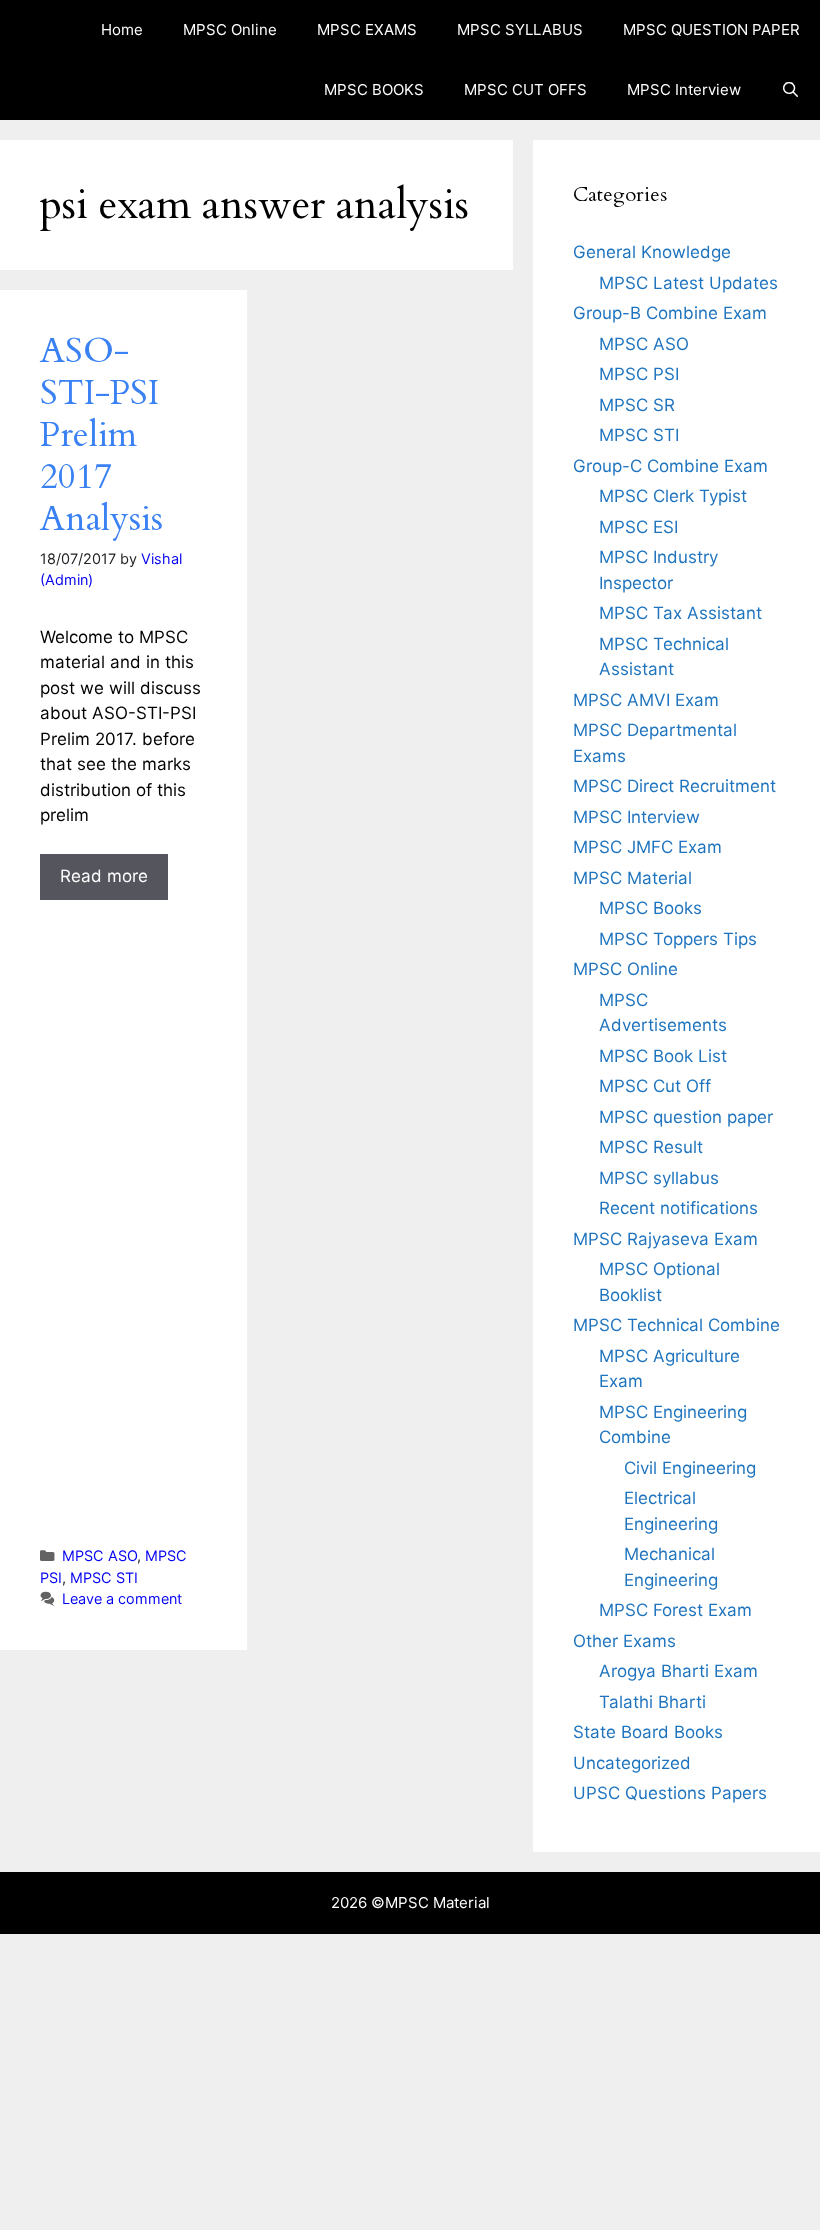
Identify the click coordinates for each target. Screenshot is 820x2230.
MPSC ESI (638, 527)
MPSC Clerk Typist (673, 496)
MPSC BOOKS (374, 89)
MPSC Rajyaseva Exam (665, 1239)
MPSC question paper (686, 1117)
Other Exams (624, 1641)
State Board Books (648, 1732)
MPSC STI (104, 1577)
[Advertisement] (123, 1208)
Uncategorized (632, 1763)
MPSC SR (637, 405)
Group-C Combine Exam (670, 466)
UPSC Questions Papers (670, 1793)
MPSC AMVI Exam (646, 700)
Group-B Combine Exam (670, 313)
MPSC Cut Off (655, 1086)
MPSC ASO (99, 1555)
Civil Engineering (690, 1468)
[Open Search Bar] (790, 90)
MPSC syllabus (659, 1178)
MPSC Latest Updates (688, 283)
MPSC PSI (639, 374)
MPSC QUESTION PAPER (711, 29)
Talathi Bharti (652, 1702)
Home (122, 29)
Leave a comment (122, 1598)
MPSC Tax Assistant (680, 613)
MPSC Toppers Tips (678, 939)
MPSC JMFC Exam (647, 847)
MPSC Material (632, 878)
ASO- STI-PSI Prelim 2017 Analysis (101, 435)
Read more (104, 876)
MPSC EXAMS (367, 29)
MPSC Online (230, 29)
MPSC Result (651, 1147)
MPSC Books (650, 908)
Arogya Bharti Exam (678, 1671)
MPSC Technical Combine (676, 1325)
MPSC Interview (684, 89)
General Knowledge (652, 252)
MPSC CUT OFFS (525, 89)
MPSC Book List (663, 1056)
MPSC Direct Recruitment (674, 786)
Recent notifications (678, 1208)
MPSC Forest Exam (675, 1610)
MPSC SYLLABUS (520, 29)
